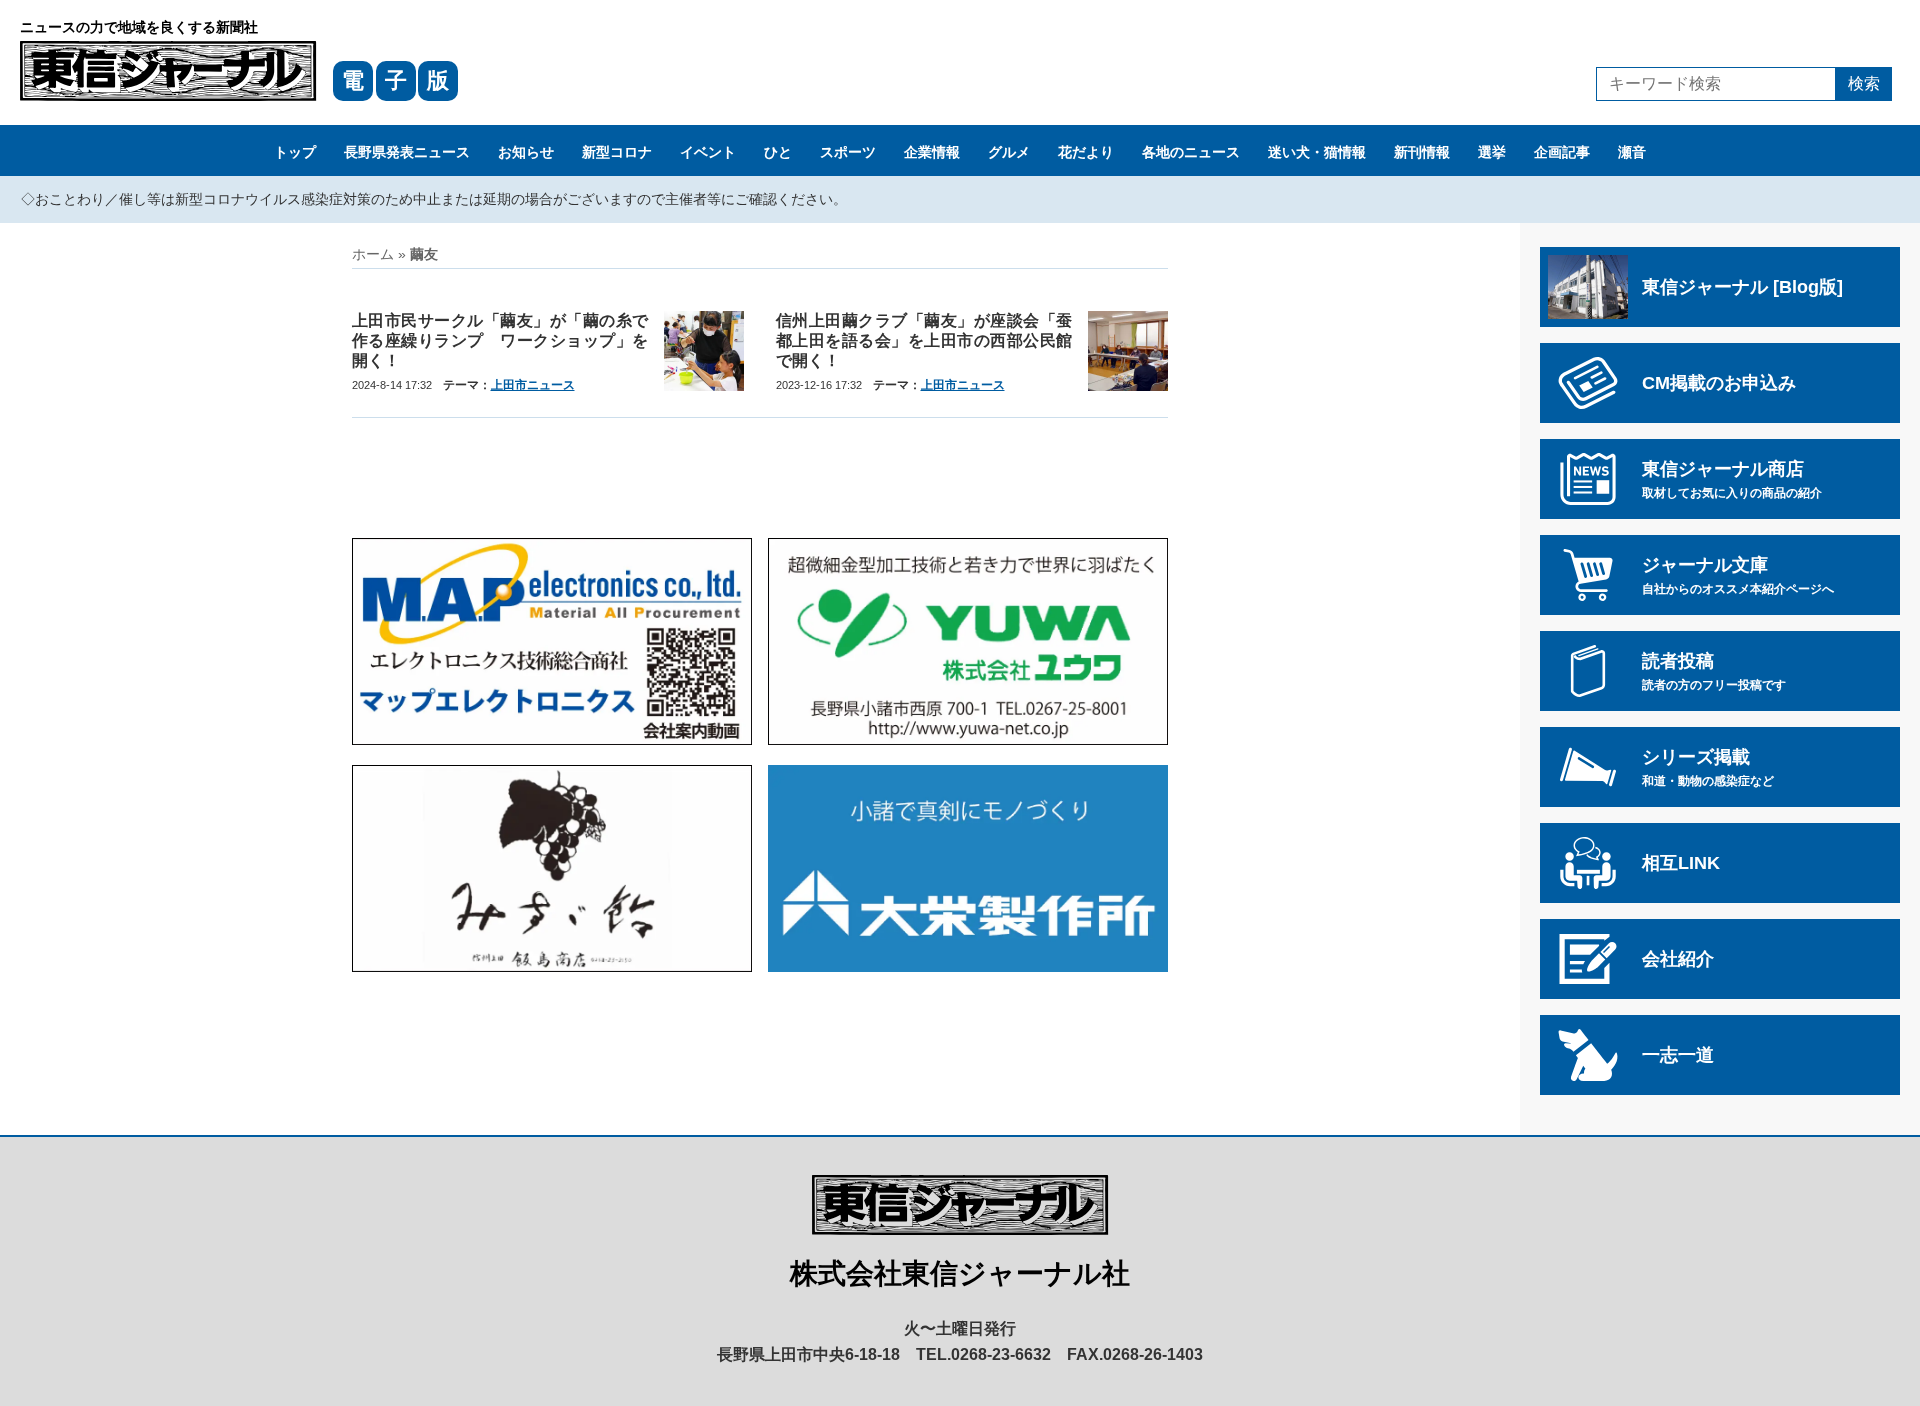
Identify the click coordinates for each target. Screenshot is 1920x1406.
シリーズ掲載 (1708, 767)
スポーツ (848, 152)
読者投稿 (1714, 671)
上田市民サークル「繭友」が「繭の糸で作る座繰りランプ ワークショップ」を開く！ (500, 340)
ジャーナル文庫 (1738, 575)
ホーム (373, 254)
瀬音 (1632, 152)
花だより (1086, 152)
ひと (778, 152)
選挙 (1492, 152)
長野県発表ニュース (407, 152)
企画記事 (1562, 152)
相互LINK (1681, 863)
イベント (708, 152)
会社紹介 (1678, 959)
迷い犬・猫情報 (1317, 152)
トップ (295, 152)
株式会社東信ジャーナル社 (960, 1273)
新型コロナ (617, 152)
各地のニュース (1191, 152)
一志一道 (1678, 1055)
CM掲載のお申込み (1719, 383)
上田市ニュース (533, 385)
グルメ (1009, 152)
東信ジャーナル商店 (1732, 479)
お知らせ (526, 152)
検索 (1864, 83)
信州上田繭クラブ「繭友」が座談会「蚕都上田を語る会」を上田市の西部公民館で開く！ (924, 340)
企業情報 (932, 152)
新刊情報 (1422, 152)
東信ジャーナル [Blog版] (1742, 287)
